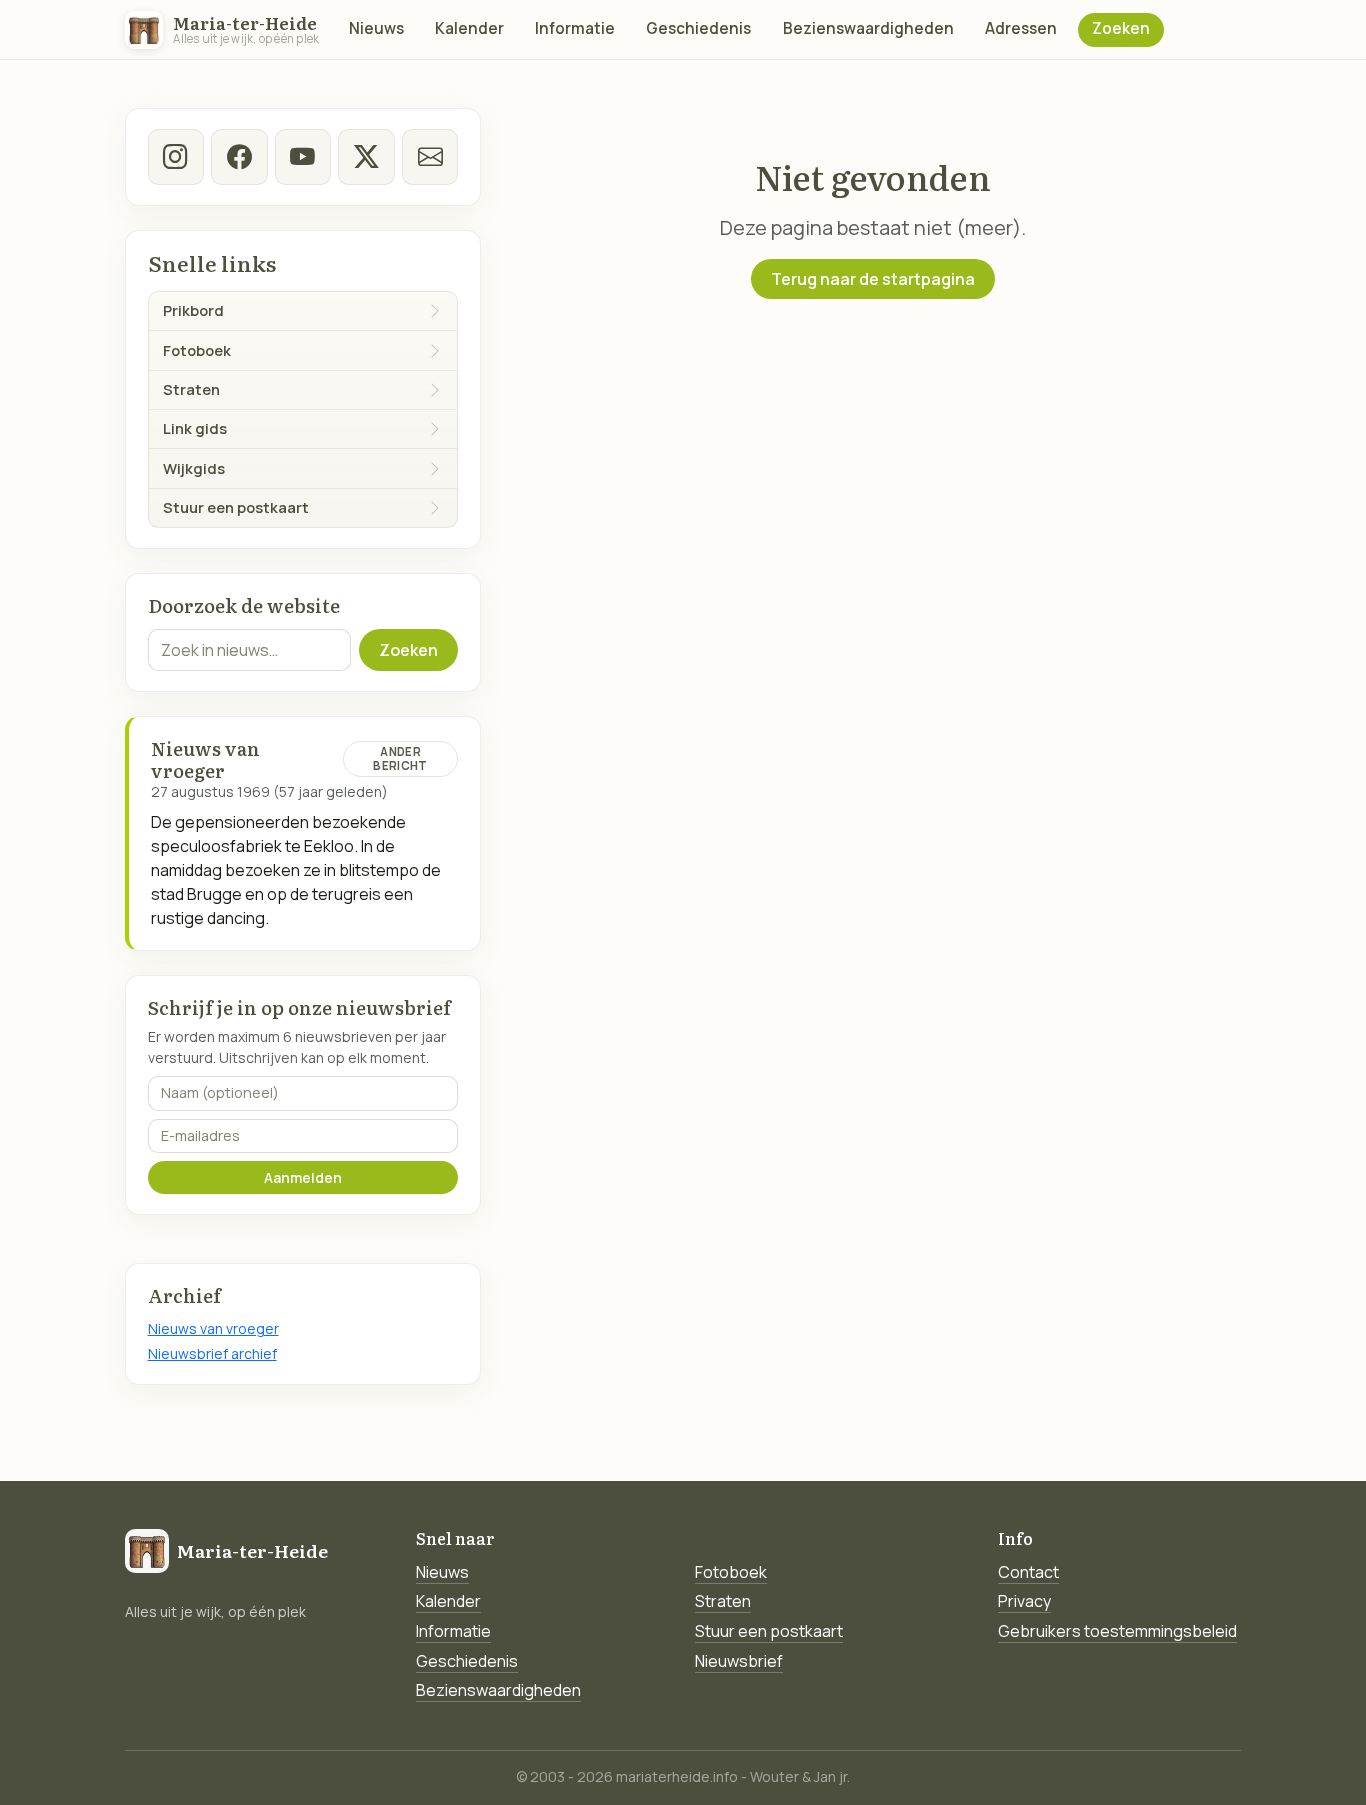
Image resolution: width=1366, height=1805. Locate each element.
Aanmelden (303, 1177)
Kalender (469, 28)
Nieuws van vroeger (213, 1328)
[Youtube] (303, 157)
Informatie (575, 28)
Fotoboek (731, 1572)
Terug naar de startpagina (873, 279)
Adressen (1021, 28)
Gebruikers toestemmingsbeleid (1117, 1631)
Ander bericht (400, 758)
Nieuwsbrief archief (212, 1353)
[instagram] (176, 157)
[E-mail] (430, 157)
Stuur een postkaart (769, 1631)
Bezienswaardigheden (868, 28)
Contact (1028, 1572)
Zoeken (1121, 28)
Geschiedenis (698, 28)
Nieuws (376, 28)
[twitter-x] (366, 157)
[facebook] (239, 157)
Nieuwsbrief (739, 1661)
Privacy (1024, 1601)
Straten (723, 1601)
